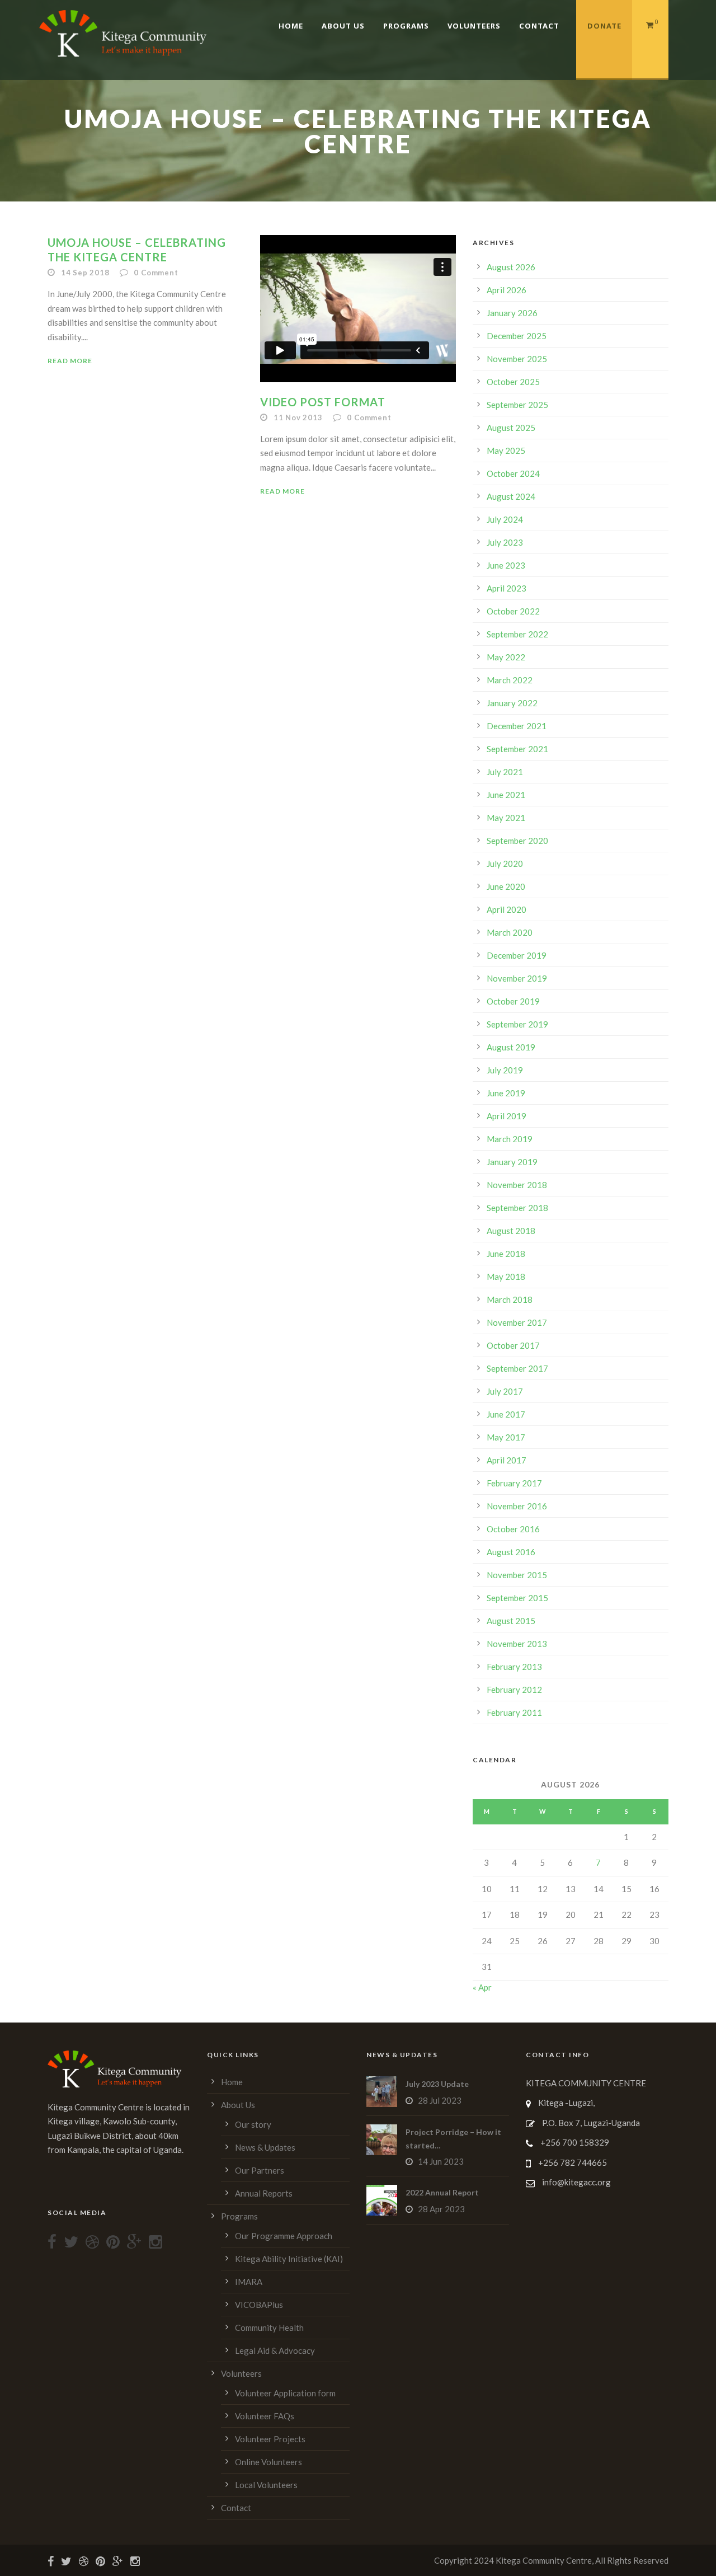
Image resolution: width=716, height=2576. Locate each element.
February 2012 (514, 1690)
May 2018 (506, 1277)
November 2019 (517, 978)
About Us (343, 26)
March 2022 (510, 680)
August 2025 (511, 428)
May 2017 (506, 1437)
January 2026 (512, 313)
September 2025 (517, 405)
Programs (406, 26)
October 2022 (513, 611)
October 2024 (513, 473)
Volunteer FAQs (265, 2416)
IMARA (249, 2282)
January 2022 (512, 703)
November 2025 (517, 359)
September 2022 (517, 634)
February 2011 (514, 1712)
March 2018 (510, 1299)
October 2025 (513, 382)
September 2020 (517, 841)
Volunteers (474, 26)
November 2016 (517, 1506)
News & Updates (265, 2147)
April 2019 (507, 1116)
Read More (70, 361)
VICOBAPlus (259, 2305)
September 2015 (517, 1598)
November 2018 (517, 1185)
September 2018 (517, 1208)
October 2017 (513, 1345)
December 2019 (517, 955)
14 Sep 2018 (85, 273)
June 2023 (506, 565)
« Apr (482, 1987)
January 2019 (512, 1162)
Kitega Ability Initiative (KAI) (289, 2259)
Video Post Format (323, 402)
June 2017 (506, 1414)
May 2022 (506, 657)
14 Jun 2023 (441, 2161)
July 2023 (505, 542)
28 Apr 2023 (441, 2209)
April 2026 (507, 290)
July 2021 (505, 772)
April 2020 (507, 909)
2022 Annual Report (442, 2192)
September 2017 (517, 1368)
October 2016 (513, 1529)
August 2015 (511, 1621)
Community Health (269, 2328)
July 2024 (505, 519)
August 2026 (511, 267)
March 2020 (510, 932)
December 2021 (517, 726)
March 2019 (510, 1139)
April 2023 (507, 588)
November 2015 (517, 1575)
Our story (253, 2124)
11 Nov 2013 (298, 417)
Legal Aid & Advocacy (275, 2350)
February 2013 (514, 1667)
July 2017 (505, 1391)
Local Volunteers (266, 2485)
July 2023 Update (437, 2084)
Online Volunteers (268, 2462)
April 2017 (507, 1460)
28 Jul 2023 (440, 2100)
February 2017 (514, 1483)
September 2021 (517, 749)
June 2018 (506, 1254)
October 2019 (513, 1001)
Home (291, 26)
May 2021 (506, 818)
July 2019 (505, 1070)
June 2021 (506, 795)
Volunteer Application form (285, 2393)
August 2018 (511, 1231)
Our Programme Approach (284, 2236)
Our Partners (260, 2170)
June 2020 (506, 886)
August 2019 (511, 1047)
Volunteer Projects (270, 2439)
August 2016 (511, 1552)
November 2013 (517, 1644)
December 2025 (517, 336)
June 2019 (506, 1093)
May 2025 (506, 451)
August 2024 (511, 496)
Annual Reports (264, 2193)
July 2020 (505, 864)
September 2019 (517, 1024)
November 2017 (517, 1322)
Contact (539, 26)
